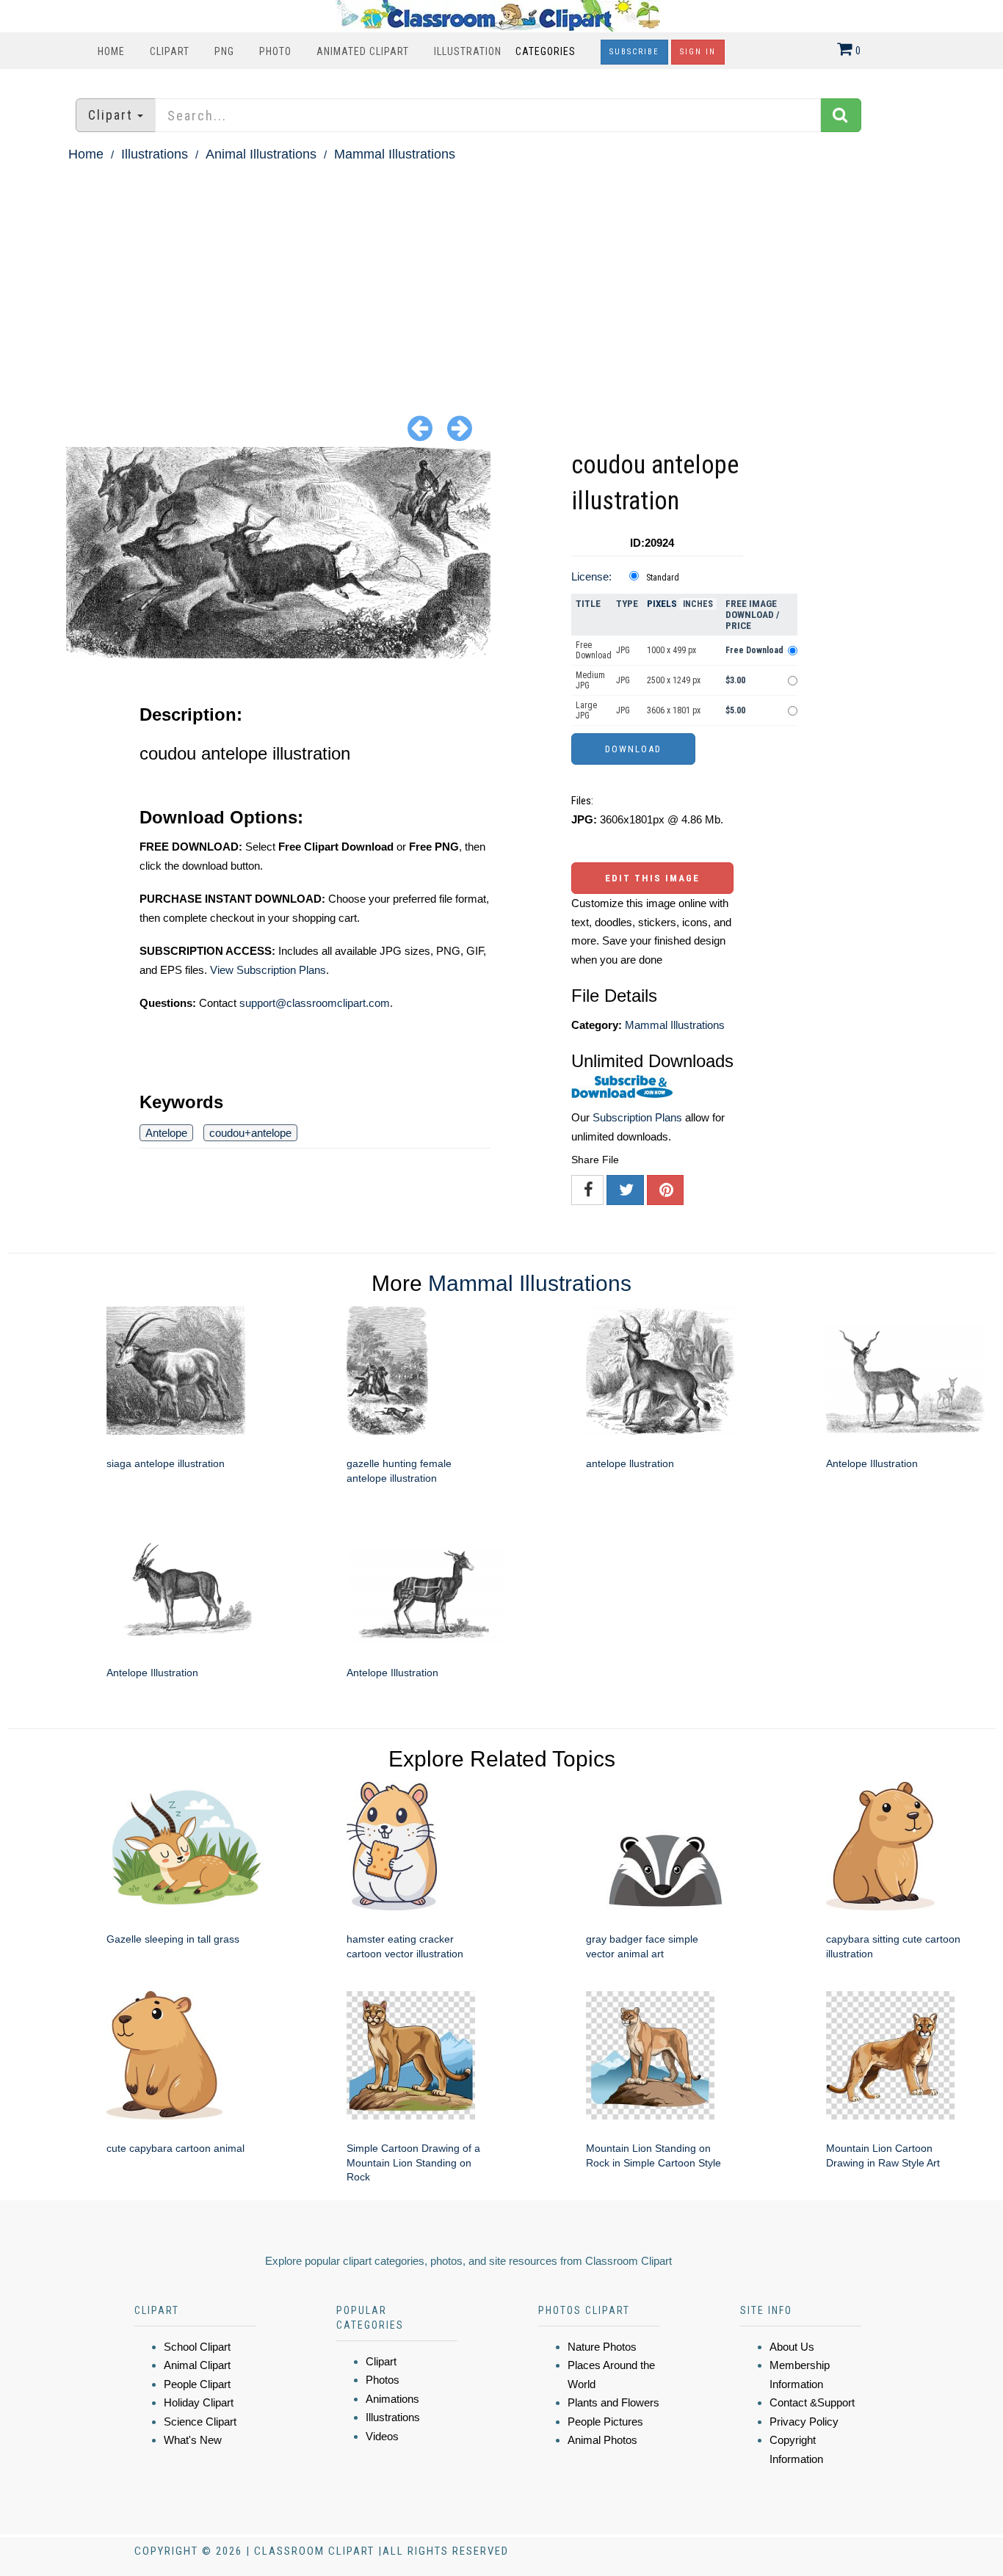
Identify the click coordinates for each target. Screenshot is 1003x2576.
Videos (382, 2436)
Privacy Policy (804, 2422)
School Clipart (197, 2347)
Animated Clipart (363, 51)
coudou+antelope (250, 1133)
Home (111, 51)
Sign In (698, 52)
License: (591, 576)
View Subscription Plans (268, 970)
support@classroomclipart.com (315, 1003)
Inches (698, 604)
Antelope (166, 1133)
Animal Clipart (197, 2365)
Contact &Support (812, 2402)
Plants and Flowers (613, 2402)
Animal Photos (602, 2440)
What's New (193, 2440)
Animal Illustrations (261, 154)
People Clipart (197, 2384)
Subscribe (634, 52)
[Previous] (420, 427)
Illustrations (155, 154)
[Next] (460, 427)
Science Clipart (200, 2422)
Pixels (662, 604)
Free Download (594, 650)
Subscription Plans (637, 1117)
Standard (663, 578)
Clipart (170, 51)
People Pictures (605, 2422)
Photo (275, 51)
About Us (792, 2347)
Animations (392, 2399)
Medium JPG (590, 680)
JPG (623, 650)
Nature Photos (602, 2347)
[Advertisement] (501, 276)
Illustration (468, 51)
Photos (383, 2380)
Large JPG (586, 710)
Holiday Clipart (199, 2402)
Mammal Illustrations (395, 154)
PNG (224, 51)
